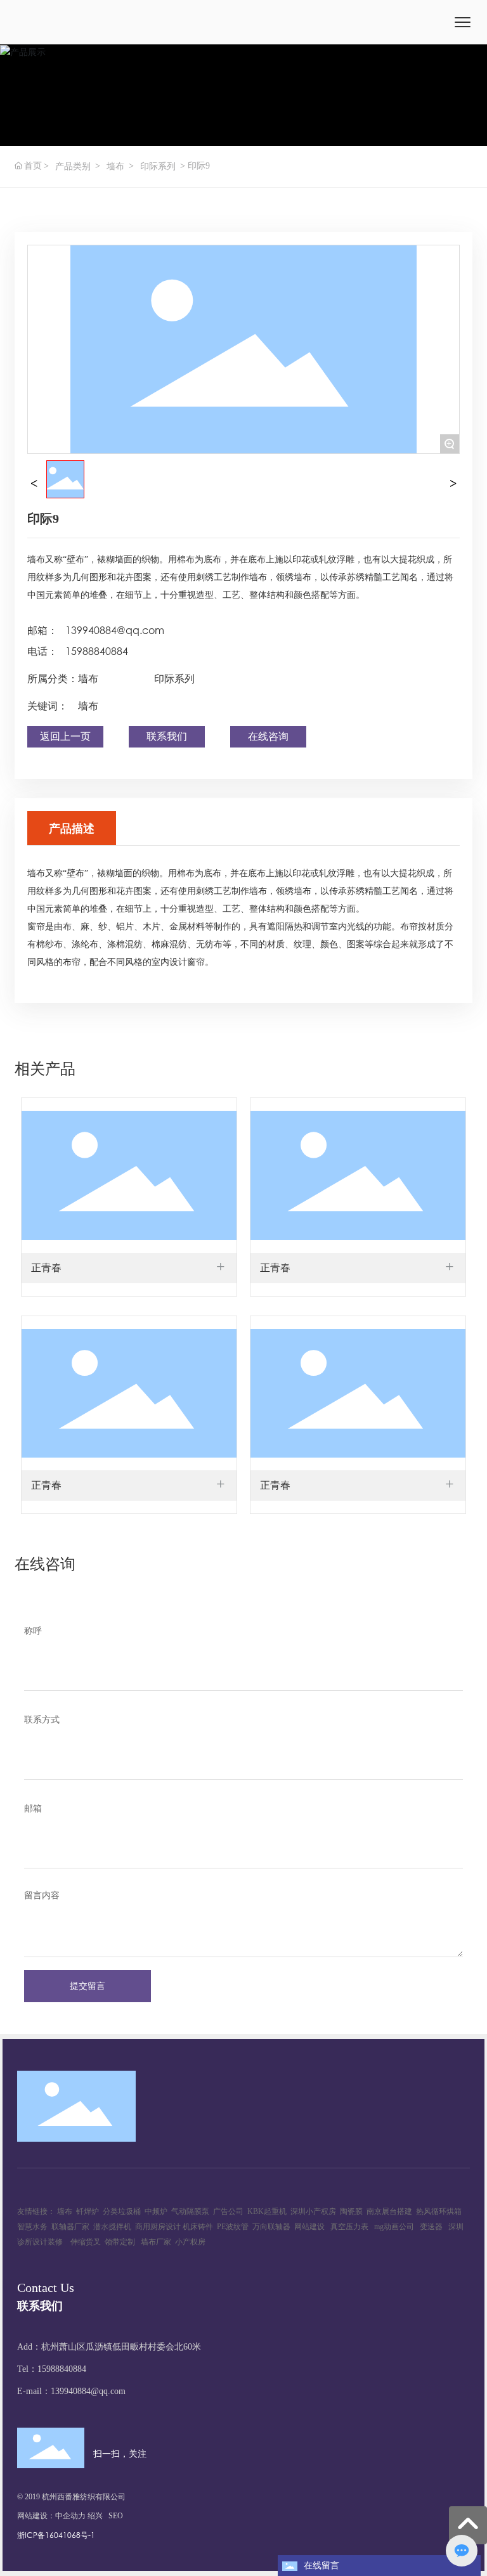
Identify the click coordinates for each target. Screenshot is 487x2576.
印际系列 (158, 166)
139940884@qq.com (115, 630)
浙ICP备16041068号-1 (56, 2535)
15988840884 (97, 651)
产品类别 (73, 166)
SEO (116, 2516)
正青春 (46, 1268)
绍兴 (95, 2516)
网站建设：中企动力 (51, 2516)
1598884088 (60, 2369)
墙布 (115, 166)
